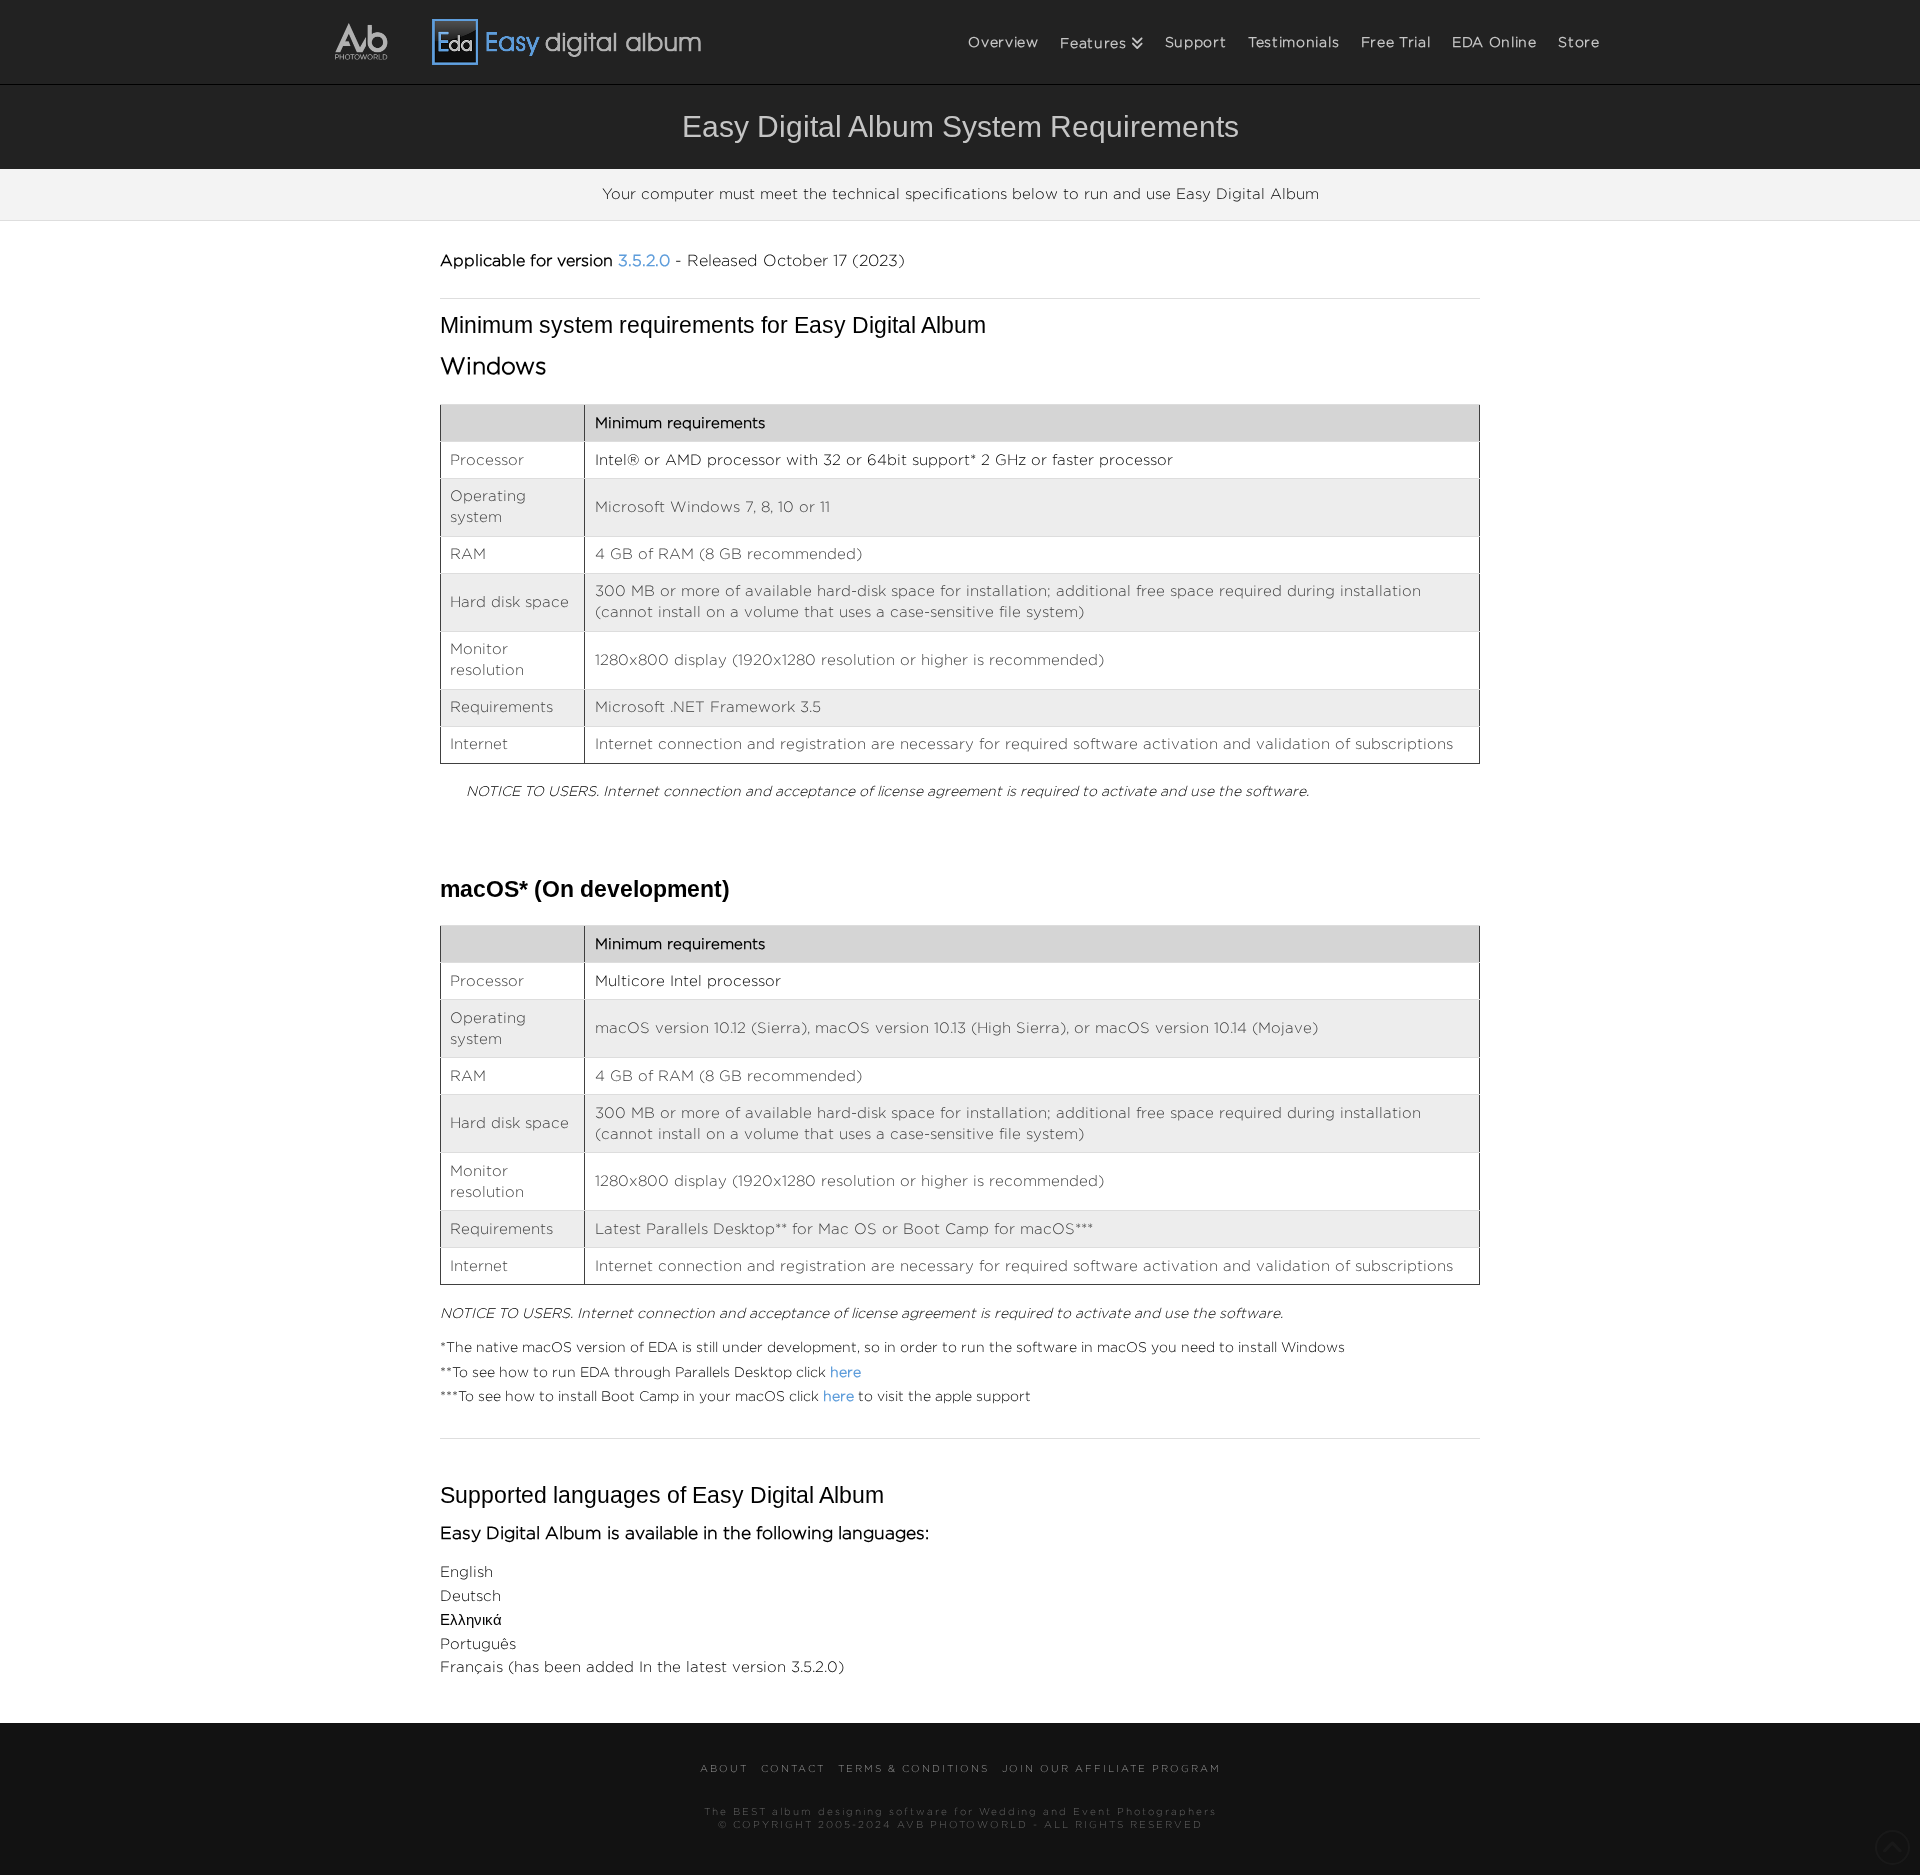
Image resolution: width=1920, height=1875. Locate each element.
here (838, 1397)
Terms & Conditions (913, 1769)
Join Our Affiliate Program (1111, 1769)
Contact (793, 1769)
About (724, 1769)
